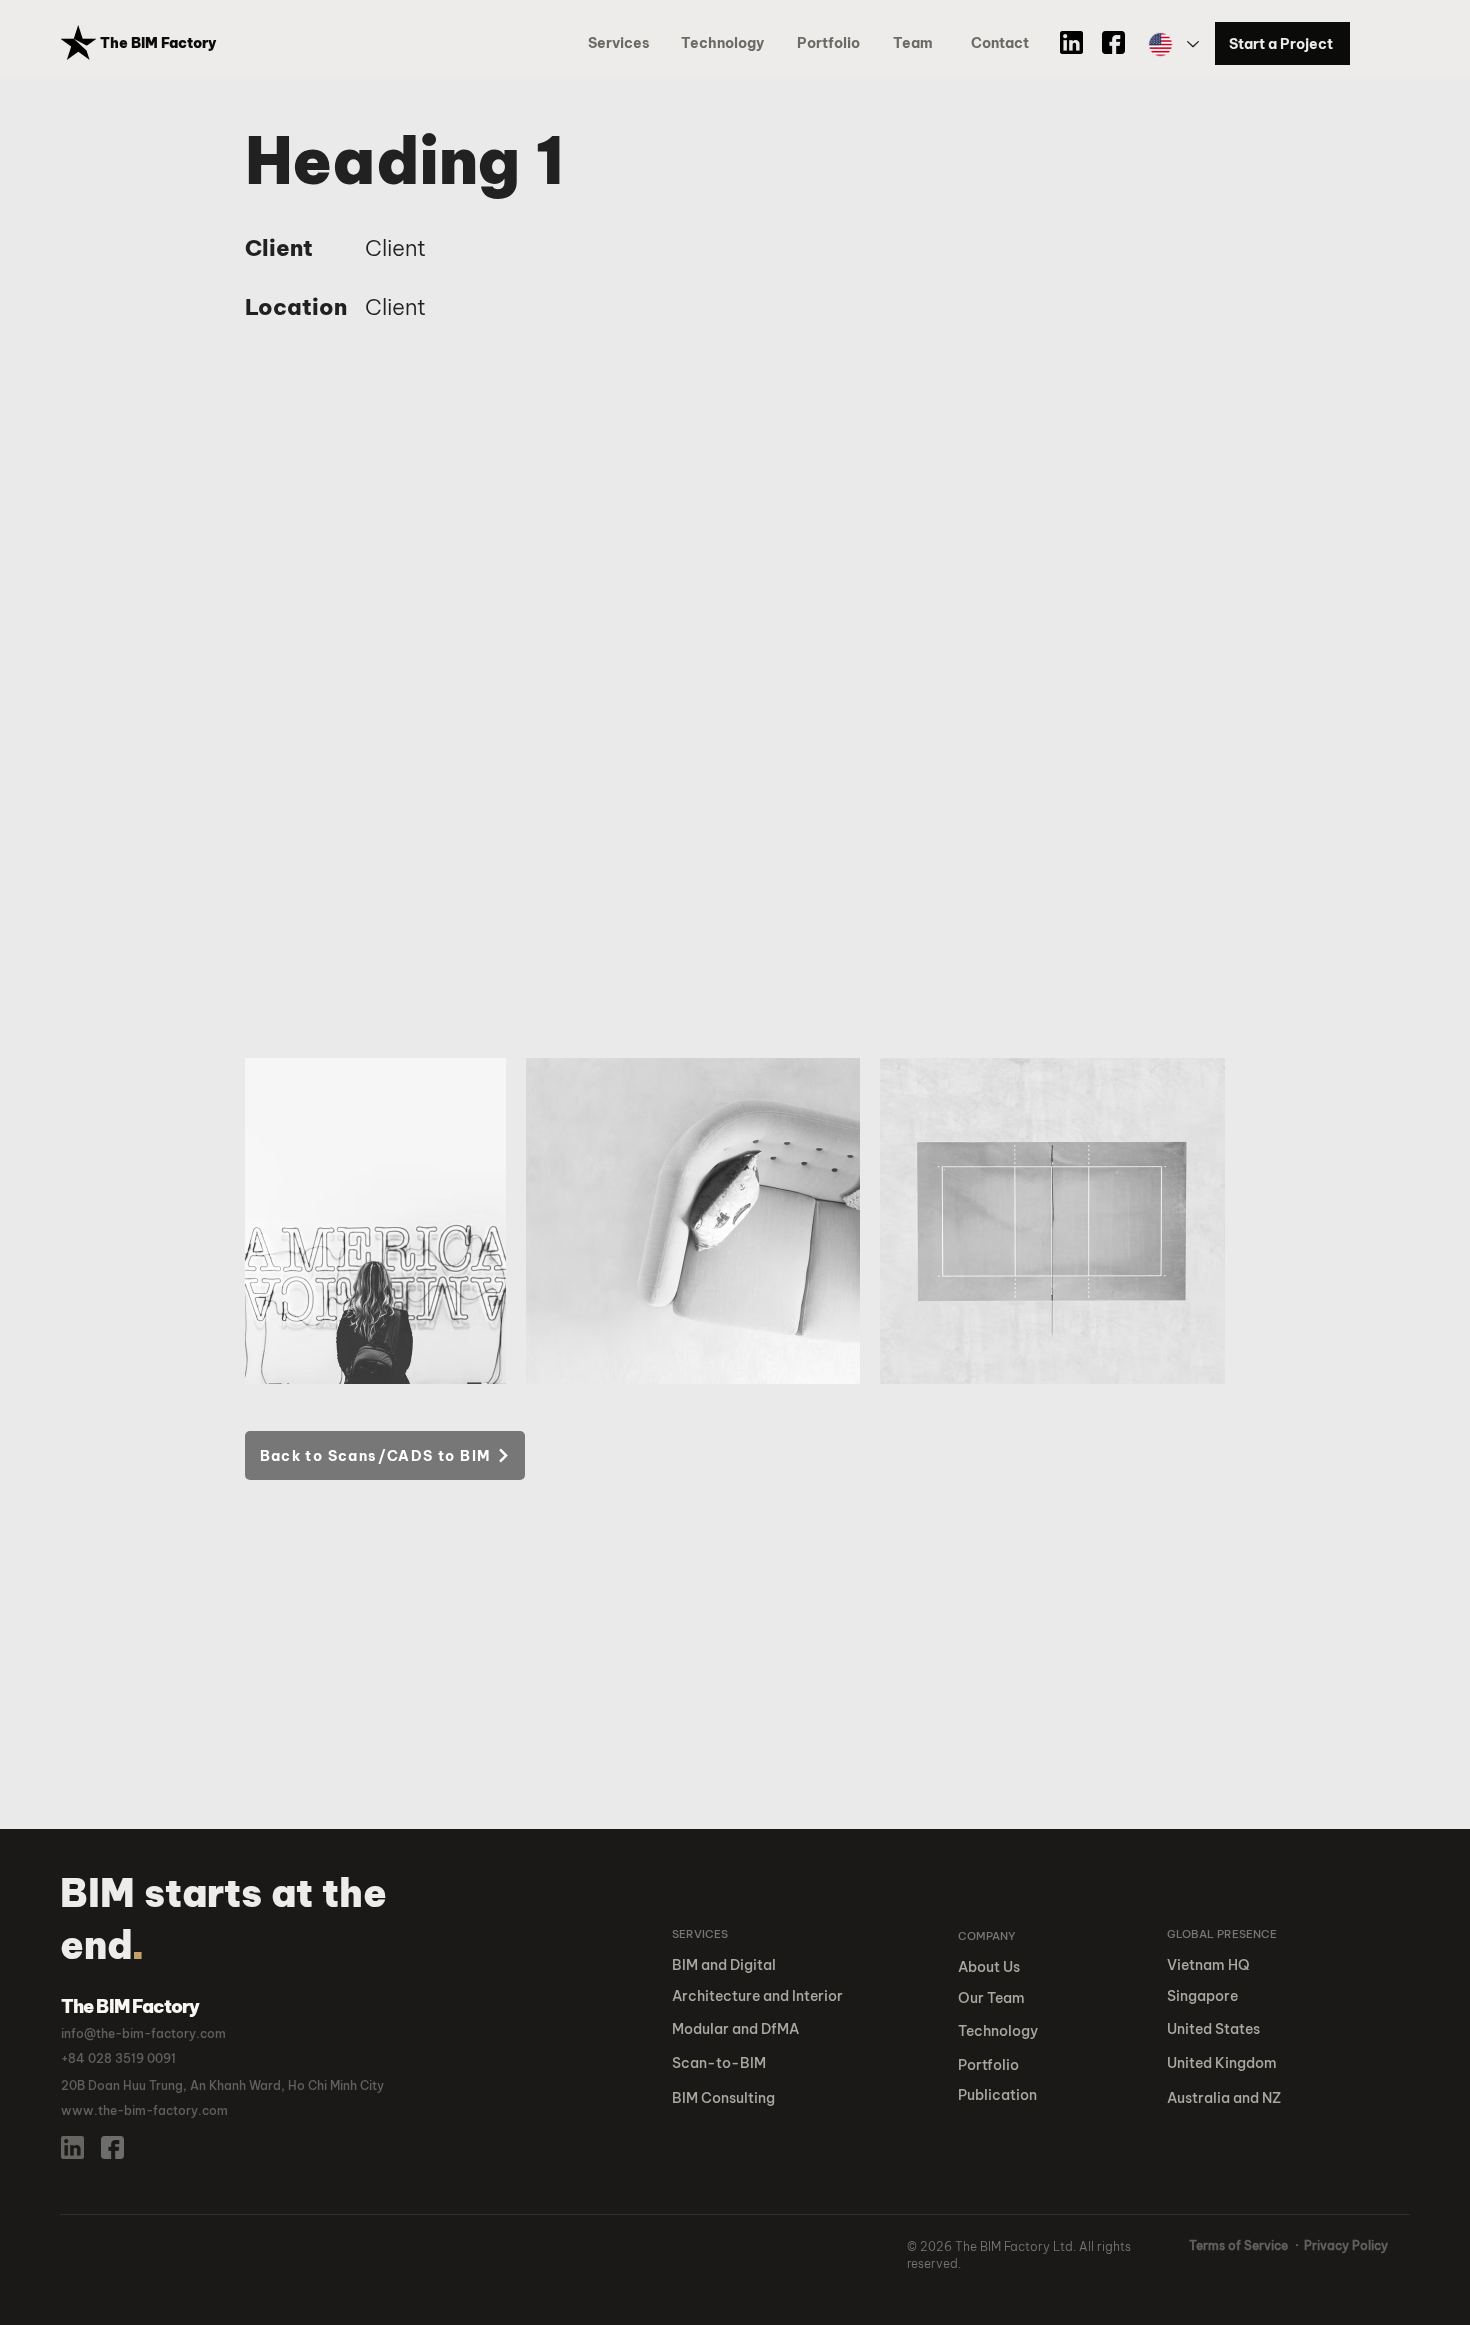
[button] (832, 43)
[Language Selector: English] (1172, 44)
